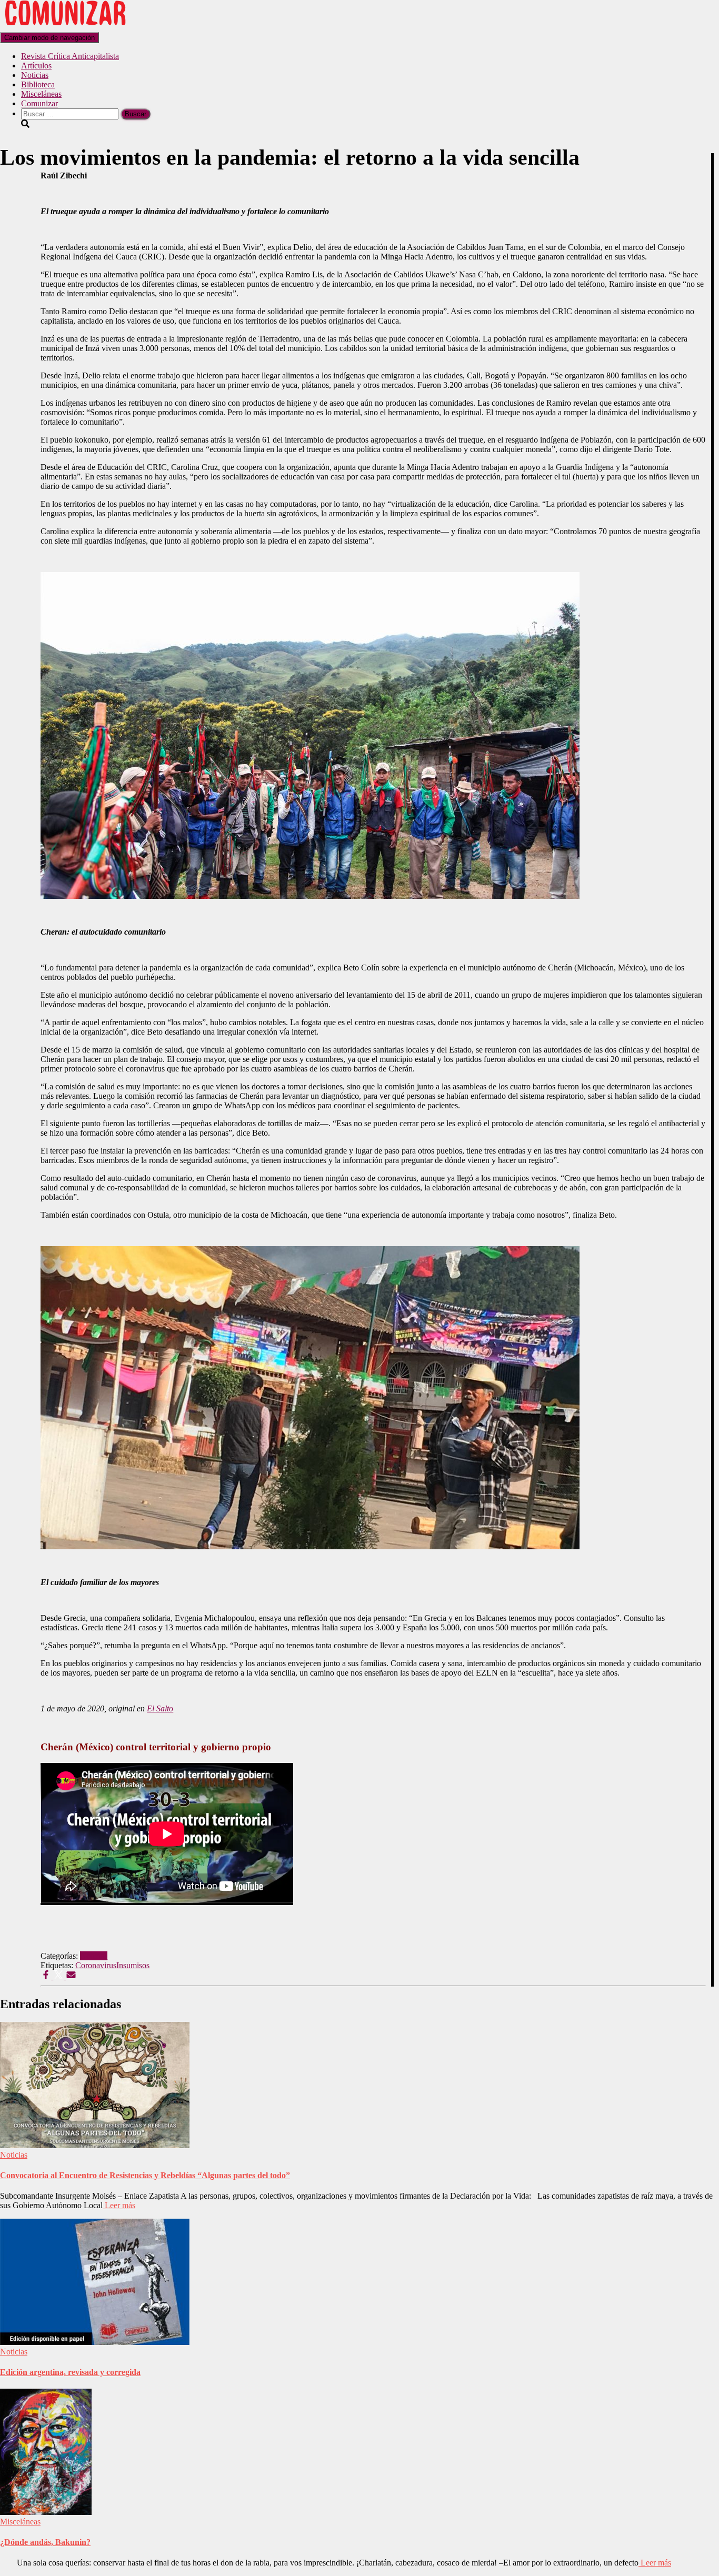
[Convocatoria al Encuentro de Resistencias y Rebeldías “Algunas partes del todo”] (95, 2145)
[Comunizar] (65, 27)
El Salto (160, 1708)
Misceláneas (41, 94)
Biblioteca (38, 84)
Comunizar (39, 103)
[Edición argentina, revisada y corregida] (95, 2342)
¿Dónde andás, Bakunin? (45, 2542)
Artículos (36, 66)
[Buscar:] (71, 113)
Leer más (119, 2205)
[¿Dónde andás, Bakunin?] (46, 2512)
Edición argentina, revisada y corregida (70, 2372)
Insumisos (133, 1965)
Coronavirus (96, 1965)
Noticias (35, 75)
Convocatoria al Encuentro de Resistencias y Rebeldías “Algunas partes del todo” (145, 2175)
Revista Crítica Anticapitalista (70, 56)
